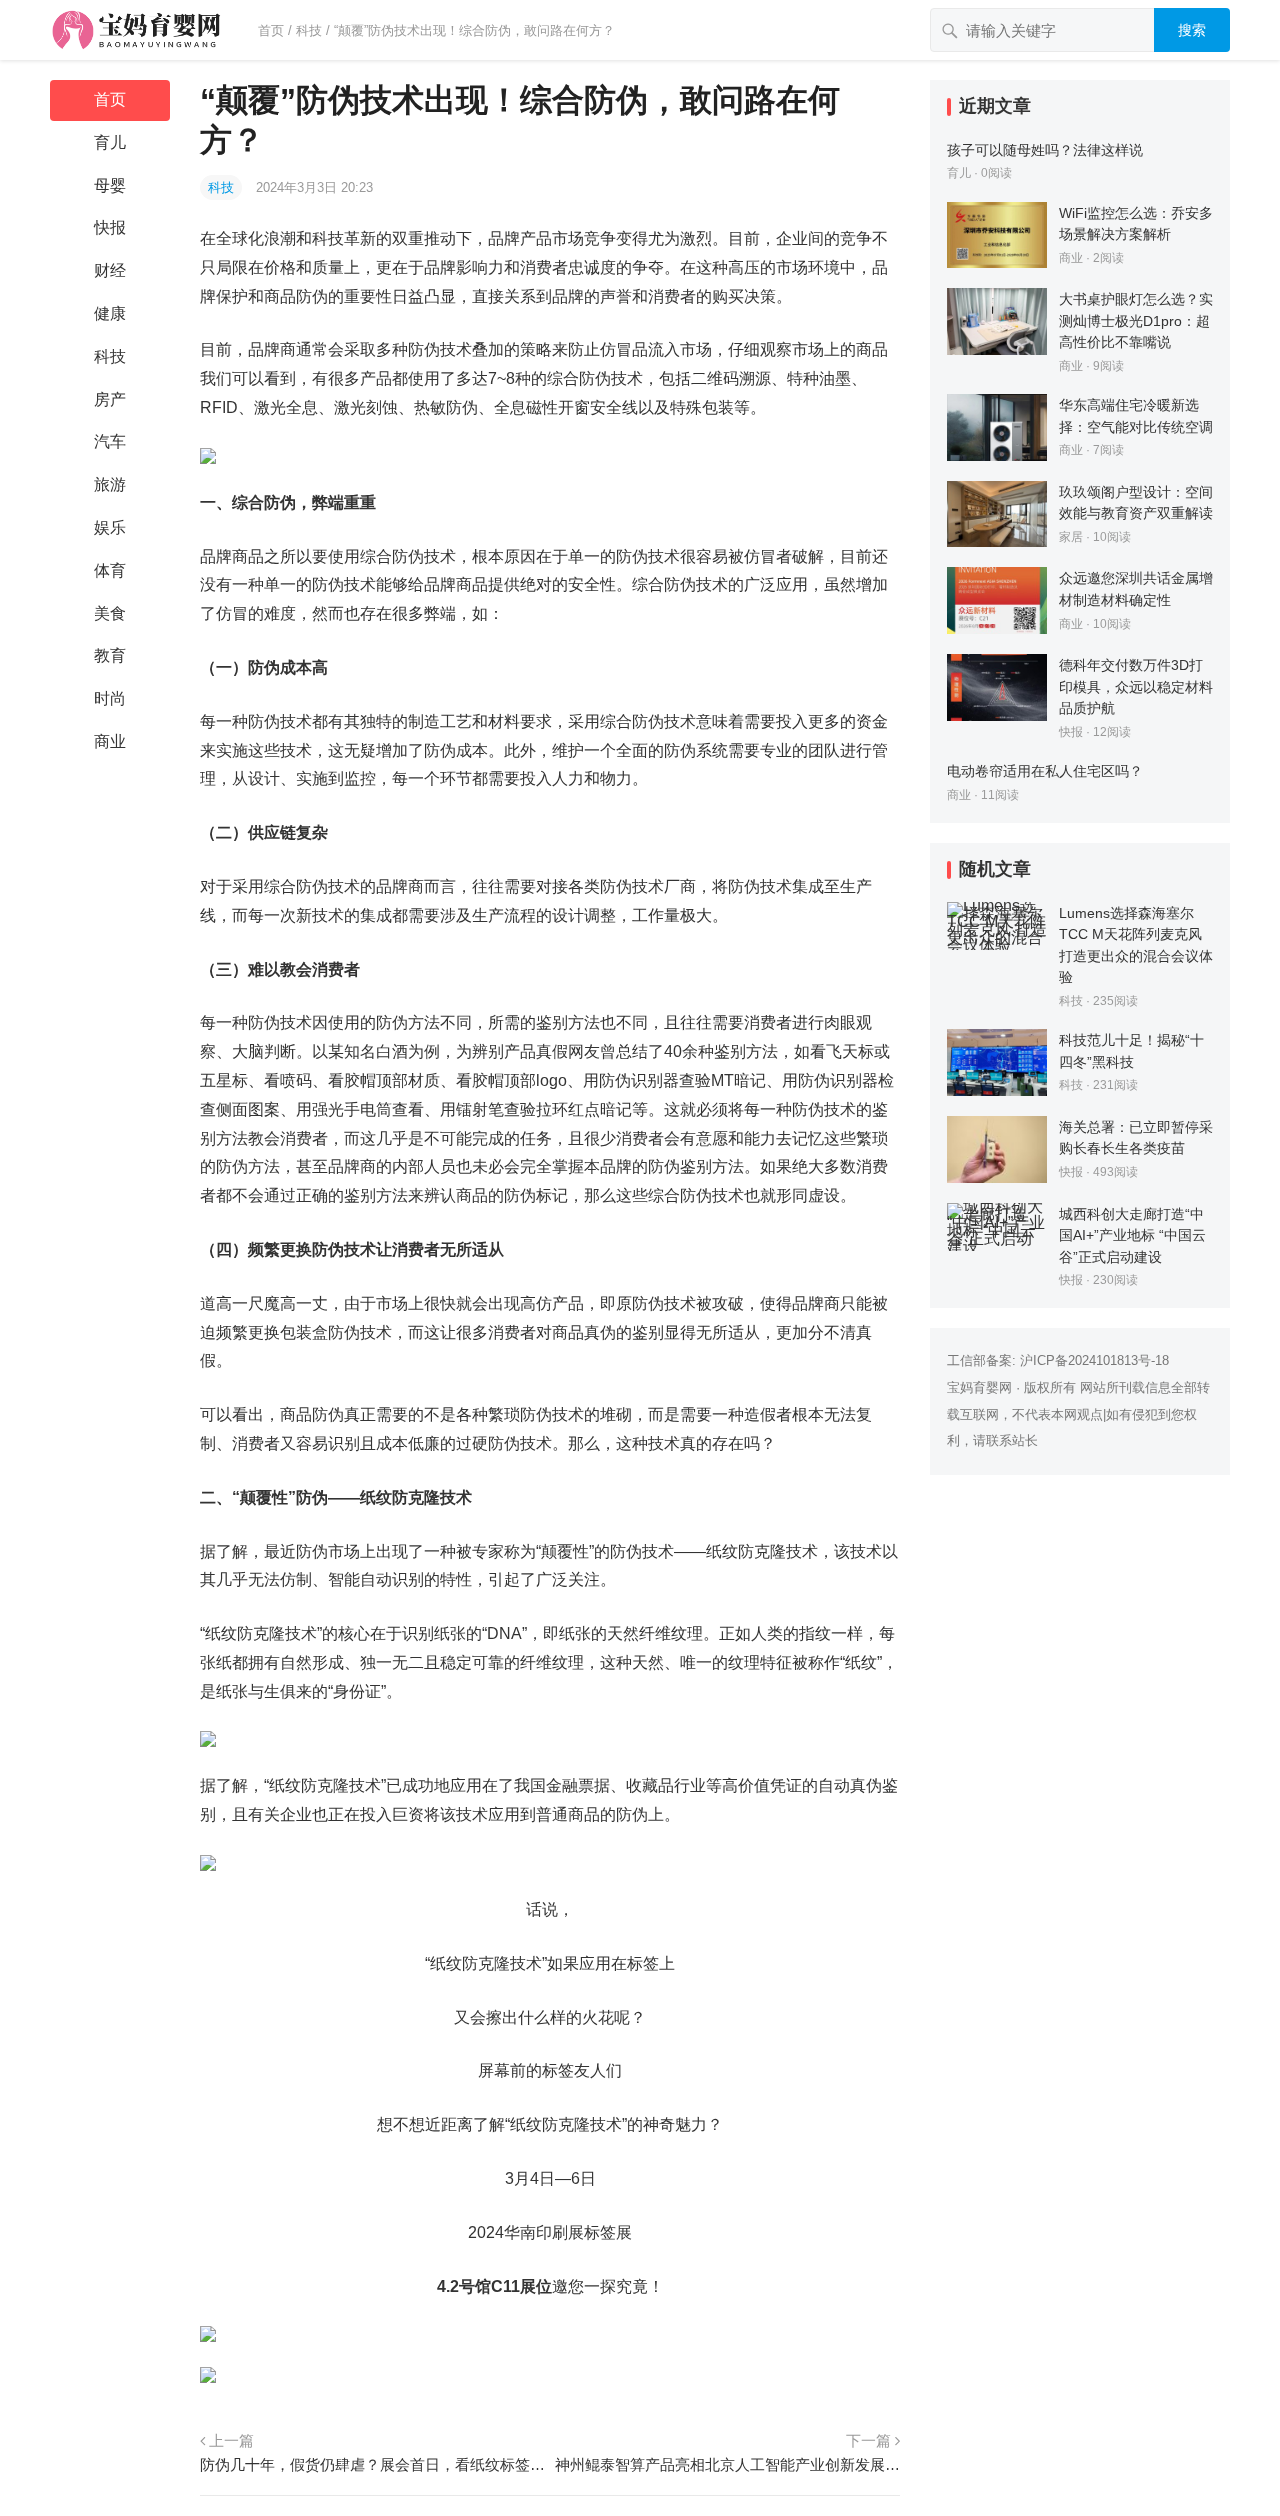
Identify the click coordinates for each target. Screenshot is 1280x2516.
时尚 (110, 698)
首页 (271, 30)
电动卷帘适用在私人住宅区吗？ (1045, 771)
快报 (110, 227)
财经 (110, 270)
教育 (110, 655)
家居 (1071, 537)
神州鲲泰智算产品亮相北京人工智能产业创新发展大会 (727, 2464)
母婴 (110, 185)
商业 (110, 741)
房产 (110, 399)
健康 (110, 313)
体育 (110, 570)
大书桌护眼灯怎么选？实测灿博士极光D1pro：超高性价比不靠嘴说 (1136, 320)
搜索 (1192, 30)
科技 (309, 30)
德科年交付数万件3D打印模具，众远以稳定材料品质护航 (1136, 686)
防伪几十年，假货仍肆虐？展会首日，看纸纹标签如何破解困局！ (372, 2464)
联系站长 (1012, 1440)
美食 (110, 613)
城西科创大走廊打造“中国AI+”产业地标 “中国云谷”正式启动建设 (1132, 1235)
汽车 (110, 441)
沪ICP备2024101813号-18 (1094, 1360)
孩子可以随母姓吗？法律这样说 (1045, 150)
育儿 (110, 142)
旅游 (110, 484)
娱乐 (110, 527)
